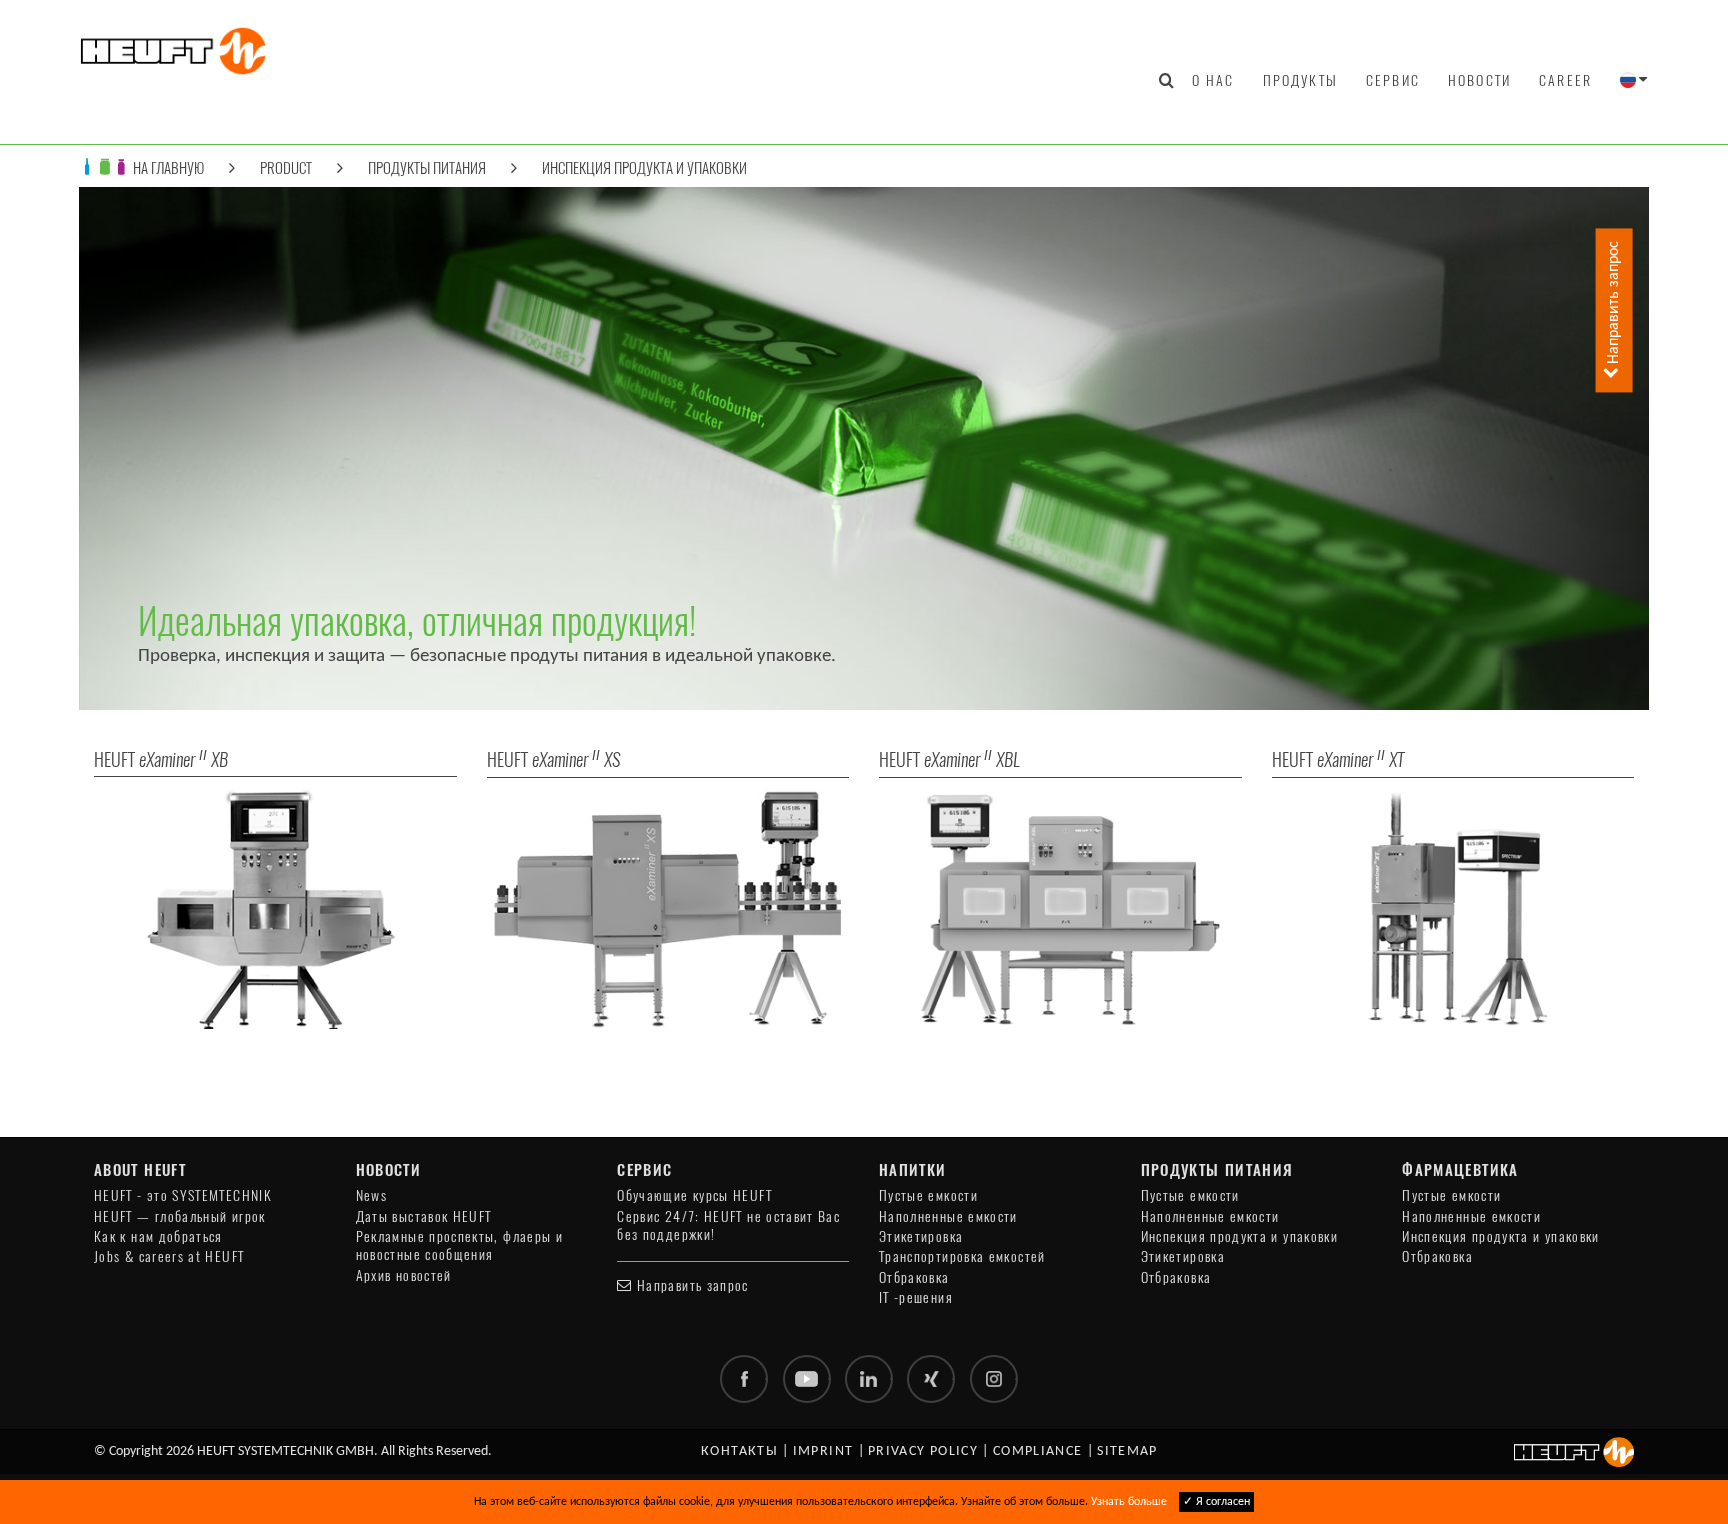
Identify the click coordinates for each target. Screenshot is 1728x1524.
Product (286, 167)
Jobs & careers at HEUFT (169, 1256)
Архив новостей (404, 1275)
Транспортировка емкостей (962, 1256)
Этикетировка (921, 1236)
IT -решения (916, 1297)
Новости (1479, 80)
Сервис (1393, 80)
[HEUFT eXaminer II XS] (668, 908)
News (371, 1195)
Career (1565, 80)
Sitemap (1127, 1451)
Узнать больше (1129, 1502)
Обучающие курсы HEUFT (694, 1195)
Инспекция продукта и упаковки (644, 167)
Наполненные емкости (948, 1216)
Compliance (1038, 1451)
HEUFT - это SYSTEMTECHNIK (183, 1195)
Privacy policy (923, 1451)
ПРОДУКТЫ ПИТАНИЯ (427, 167)
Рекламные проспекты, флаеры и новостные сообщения (459, 1245)
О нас (1213, 80)
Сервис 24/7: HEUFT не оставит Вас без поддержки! (728, 1225)
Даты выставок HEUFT (424, 1216)
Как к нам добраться (158, 1236)
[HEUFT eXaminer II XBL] (1060, 908)
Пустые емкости (928, 1195)
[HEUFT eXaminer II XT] (1453, 908)
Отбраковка (914, 1277)
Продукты (1300, 80)
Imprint (823, 1451)
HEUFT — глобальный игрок (180, 1216)
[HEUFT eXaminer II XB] (275, 908)
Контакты (739, 1451)
